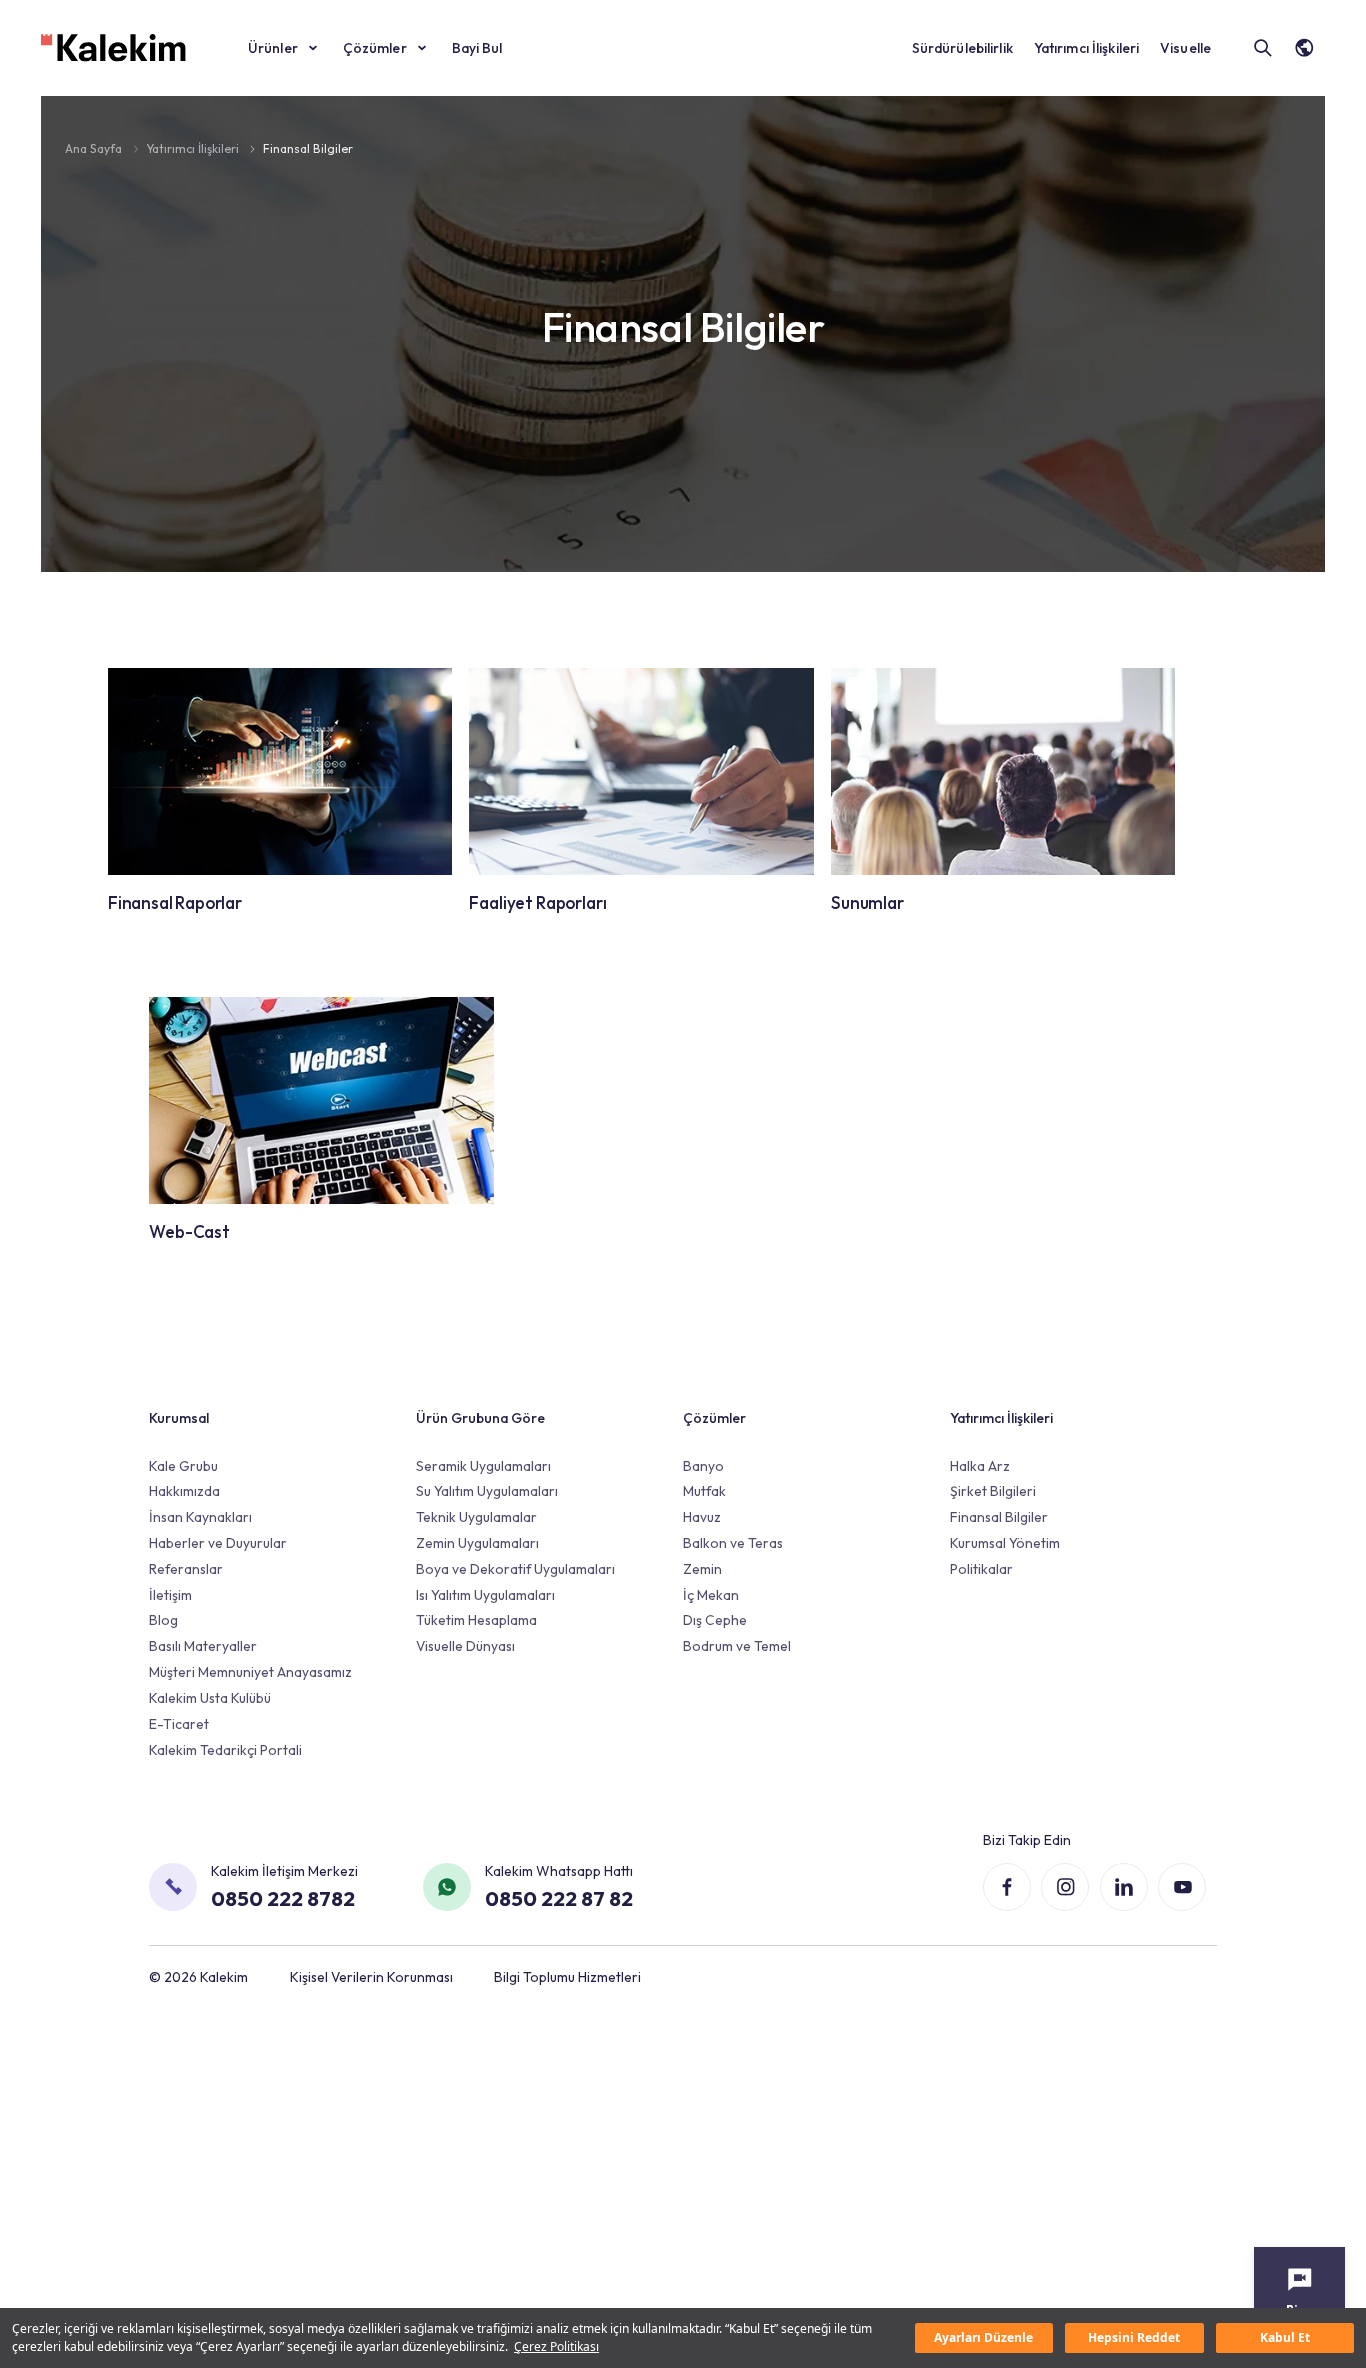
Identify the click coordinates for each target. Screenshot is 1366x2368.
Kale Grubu (183, 1466)
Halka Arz (980, 1466)
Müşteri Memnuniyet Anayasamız (250, 1672)
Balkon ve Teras (733, 1543)
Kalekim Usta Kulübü (210, 1698)
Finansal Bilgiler (308, 148)
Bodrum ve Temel (737, 1646)
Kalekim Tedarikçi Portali (225, 1750)
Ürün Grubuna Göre (480, 1418)
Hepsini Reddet (1134, 2337)
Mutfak (704, 1491)
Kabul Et (1285, 2337)
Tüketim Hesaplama (476, 1620)
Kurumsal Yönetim (1005, 1543)
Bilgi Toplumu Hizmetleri (567, 1977)
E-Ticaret (179, 1724)
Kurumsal (179, 1418)
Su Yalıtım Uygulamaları (487, 1491)
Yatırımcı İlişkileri (1087, 48)
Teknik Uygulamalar (476, 1517)
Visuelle (1185, 48)
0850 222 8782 (283, 1898)
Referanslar (186, 1569)
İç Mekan (711, 1595)
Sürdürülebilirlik (962, 48)
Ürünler (273, 48)
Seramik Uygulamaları (483, 1466)
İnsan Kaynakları (200, 1517)
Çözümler (375, 48)
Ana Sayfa (95, 148)
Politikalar (981, 1569)
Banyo (703, 1466)
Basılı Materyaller (203, 1646)
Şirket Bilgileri (993, 1491)
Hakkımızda (184, 1491)
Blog (163, 1620)
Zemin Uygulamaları (477, 1543)
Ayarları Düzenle (983, 2337)
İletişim (170, 1595)
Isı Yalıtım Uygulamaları (485, 1595)
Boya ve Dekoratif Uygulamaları (515, 1569)
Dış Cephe (715, 1620)
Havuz (702, 1517)
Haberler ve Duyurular (218, 1543)
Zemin (702, 1569)
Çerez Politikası (556, 2346)
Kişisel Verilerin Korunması (371, 1977)
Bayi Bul (477, 48)
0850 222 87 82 (559, 1898)
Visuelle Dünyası (465, 1646)
